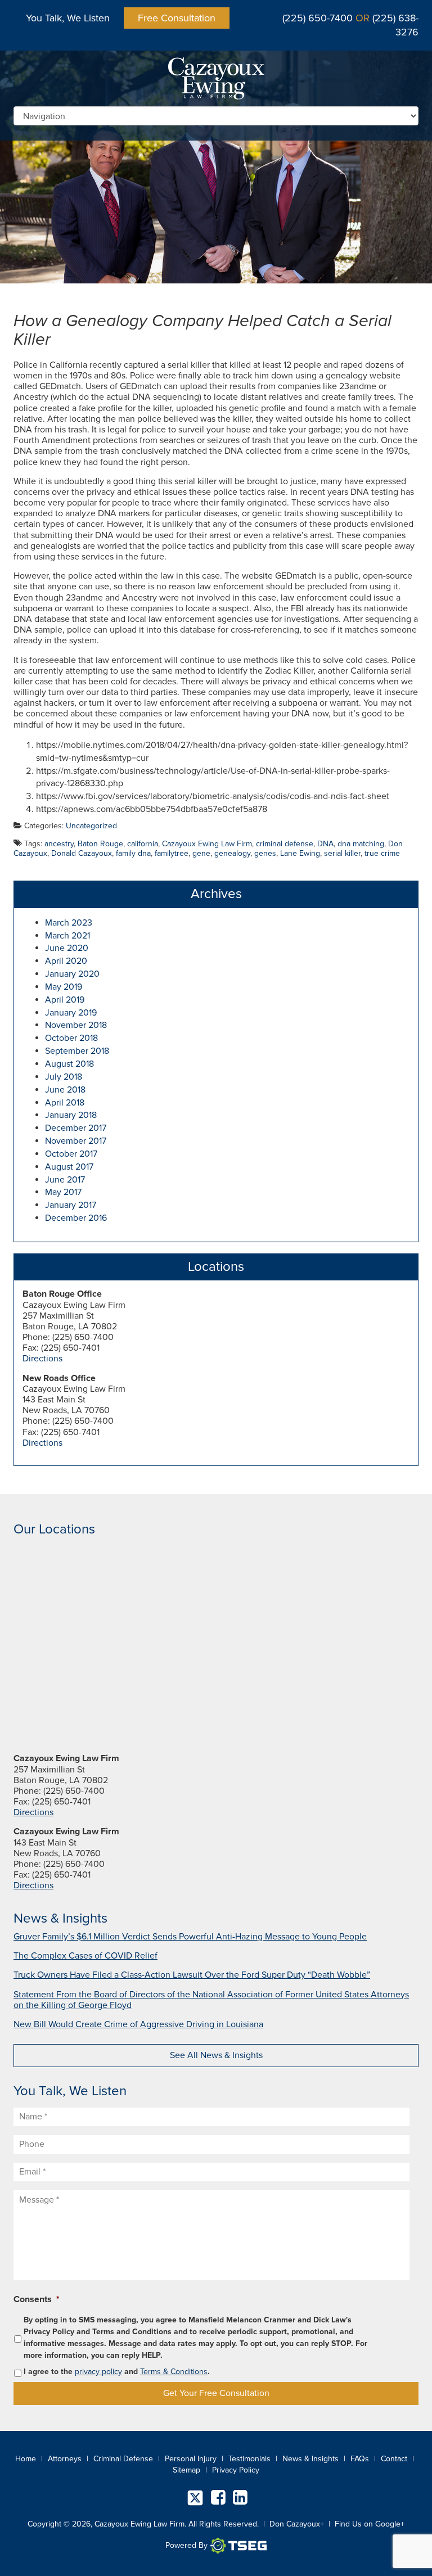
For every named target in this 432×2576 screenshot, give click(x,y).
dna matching (361, 844)
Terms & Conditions (174, 2372)
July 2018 (64, 1077)
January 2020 (72, 974)
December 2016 (76, 1218)
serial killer (342, 853)
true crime (382, 853)
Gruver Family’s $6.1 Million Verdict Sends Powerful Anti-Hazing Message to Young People (190, 1937)
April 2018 (65, 1103)
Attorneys (65, 2459)
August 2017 (69, 1167)
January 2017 (71, 1205)
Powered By (186, 2545)
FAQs (360, 2459)
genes (265, 853)
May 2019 (64, 987)
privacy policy (98, 2372)
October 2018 (71, 1038)
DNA (325, 844)
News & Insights (310, 2459)
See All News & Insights (216, 2055)
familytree (172, 853)
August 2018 (69, 1064)
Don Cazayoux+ (297, 2524)
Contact (394, 2459)
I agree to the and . (117, 2372)
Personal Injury (191, 2459)
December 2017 (76, 1128)
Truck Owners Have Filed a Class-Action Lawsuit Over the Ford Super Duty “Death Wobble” (192, 1975)
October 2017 (71, 1154)
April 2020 (66, 961)
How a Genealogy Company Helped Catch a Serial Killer (202, 330)
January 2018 (71, 1115)
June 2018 (65, 1090)
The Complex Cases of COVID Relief (85, 1956)
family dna (133, 853)
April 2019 (65, 1000)
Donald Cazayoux (82, 853)
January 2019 (71, 1013)
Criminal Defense (123, 2459)
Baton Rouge (100, 844)
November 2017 (76, 1141)
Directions (42, 1359)
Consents (37, 2299)
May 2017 (63, 1192)
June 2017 (65, 1180)
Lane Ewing (300, 853)
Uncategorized (91, 826)
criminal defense (285, 844)
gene (201, 853)
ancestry (59, 844)
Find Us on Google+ (370, 2524)
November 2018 (76, 1025)
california (143, 844)
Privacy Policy (236, 2470)
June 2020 (67, 948)
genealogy (232, 853)
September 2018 (77, 1051)
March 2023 (69, 923)
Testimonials (249, 2459)
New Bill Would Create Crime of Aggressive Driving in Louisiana (138, 2024)
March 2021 (67, 936)
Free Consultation (177, 18)
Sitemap (186, 2470)
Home (26, 2459)
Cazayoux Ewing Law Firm (207, 844)
